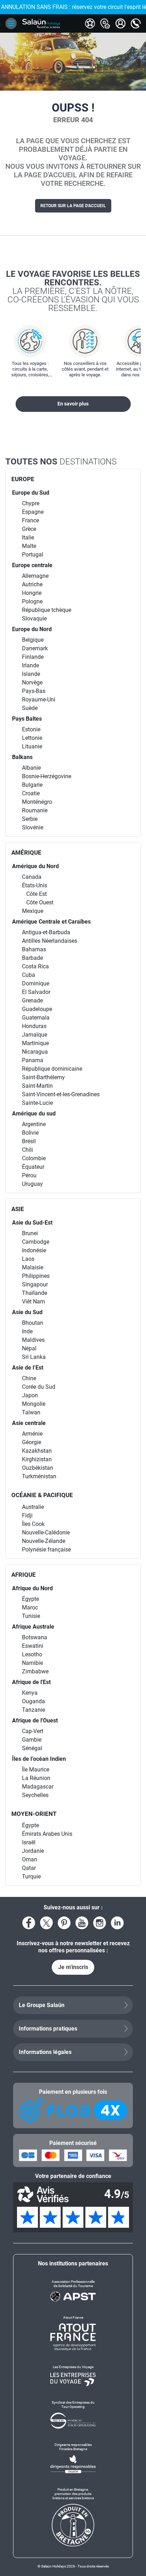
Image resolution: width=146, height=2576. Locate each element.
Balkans (22, 757)
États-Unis (35, 885)
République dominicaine (52, 1069)
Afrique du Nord (32, 1588)
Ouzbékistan (38, 1468)
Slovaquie (34, 619)
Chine (29, 1378)
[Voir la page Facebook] (29, 1923)
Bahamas (34, 949)
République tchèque (47, 610)
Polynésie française (46, 1550)
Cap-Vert (33, 1731)
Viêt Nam (33, 1302)
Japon (30, 1395)
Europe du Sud (31, 493)
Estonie (31, 729)
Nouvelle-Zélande (44, 1541)
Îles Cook (33, 1524)
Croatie (31, 793)
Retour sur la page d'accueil (73, 206)
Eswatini (33, 1646)
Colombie (34, 1158)
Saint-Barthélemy (43, 1077)
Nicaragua (35, 1052)
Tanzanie (33, 1710)
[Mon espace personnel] (120, 23)
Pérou (29, 1175)
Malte (29, 546)
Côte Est (36, 894)
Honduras (34, 1026)
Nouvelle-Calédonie (46, 1532)
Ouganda (33, 1701)
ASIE (18, 1209)
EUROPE (23, 479)
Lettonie (32, 738)
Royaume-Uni (39, 700)
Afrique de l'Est (31, 1682)
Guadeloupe (37, 1009)
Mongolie (34, 1404)
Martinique (35, 1043)
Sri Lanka (34, 1357)
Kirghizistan (37, 1459)
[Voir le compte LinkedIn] (117, 1923)
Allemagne (35, 576)
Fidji (27, 1515)
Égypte (30, 1599)
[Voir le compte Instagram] (100, 1923)
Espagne (33, 512)
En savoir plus (73, 404)
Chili (27, 1150)
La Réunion (36, 1778)
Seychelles (35, 1795)
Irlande (30, 665)
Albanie (31, 768)
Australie (33, 1507)
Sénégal (32, 1748)
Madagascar (38, 1787)
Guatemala (36, 1018)
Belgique (33, 640)
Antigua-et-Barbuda (46, 932)
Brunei (30, 1233)
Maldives (33, 1340)
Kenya (30, 1693)
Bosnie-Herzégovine (47, 776)
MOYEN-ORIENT (34, 1814)
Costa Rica (35, 966)
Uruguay (32, 1184)
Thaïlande (35, 1293)
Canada (32, 877)
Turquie (31, 1876)
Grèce (29, 529)
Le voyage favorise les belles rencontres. (73, 291)
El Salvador (36, 992)
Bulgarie (32, 785)
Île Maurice (36, 1770)
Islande (31, 674)
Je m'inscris (73, 1967)
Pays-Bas (34, 691)
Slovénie (33, 827)
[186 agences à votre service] (105, 23)
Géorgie (32, 1442)
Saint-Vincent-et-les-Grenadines (61, 1094)
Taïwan (31, 1412)
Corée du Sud (39, 1387)
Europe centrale (32, 565)
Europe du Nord (32, 629)
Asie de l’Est (28, 1368)
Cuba (29, 975)
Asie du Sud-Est (32, 1223)
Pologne (32, 601)
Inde (27, 1331)
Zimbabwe (35, 1671)
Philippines (36, 1276)
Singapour (35, 1284)
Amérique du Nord (35, 866)
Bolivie (30, 1133)
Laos (28, 1259)
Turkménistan (39, 1476)
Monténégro (37, 802)
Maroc (30, 1607)
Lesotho (32, 1654)
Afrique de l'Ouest (35, 1720)
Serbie (30, 819)
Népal (29, 1348)
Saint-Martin (37, 1086)
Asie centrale (29, 1423)
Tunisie (31, 1616)
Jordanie (33, 1851)
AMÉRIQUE (26, 853)
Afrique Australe (33, 1627)
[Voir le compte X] (46, 1923)
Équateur (33, 1167)
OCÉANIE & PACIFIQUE (42, 1495)
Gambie (32, 1740)
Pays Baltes (27, 719)
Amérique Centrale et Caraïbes (51, 922)
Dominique (36, 983)
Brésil (29, 1141)
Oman (30, 1859)
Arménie (32, 1434)
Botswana (35, 1637)
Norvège (32, 682)
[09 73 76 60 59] (136, 23)
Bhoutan (33, 1323)
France (30, 520)
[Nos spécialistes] (90, 23)
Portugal (33, 555)
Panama (33, 1060)
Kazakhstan (37, 1451)
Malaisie (33, 1267)
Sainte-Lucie (37, 1103)
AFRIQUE (24, 1575)
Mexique (33, 911)
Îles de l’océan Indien (39, 1759)
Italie (28, 537)
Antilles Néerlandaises (50, 941)
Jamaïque (35, 1035)
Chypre (31, 503)
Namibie (32, 1663)
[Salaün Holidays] (41, 23)
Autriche (32, 584)
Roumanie (35, 810)
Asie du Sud (27, 1312)
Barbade (32, 958)
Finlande (33, 657)
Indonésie (34, 1250)
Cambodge (36, 1242)
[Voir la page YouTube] (82, 1923)
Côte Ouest (40, 902)
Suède (30, 708)
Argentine (34, 1124)
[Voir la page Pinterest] (64, 1923)
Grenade (32, 1001)
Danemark (35, 648)
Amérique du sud (34, 1114)
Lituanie (32, 746)
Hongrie (32, 593)
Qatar (29, 1868)
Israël (29, 1842)
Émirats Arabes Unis (47, 1834)
